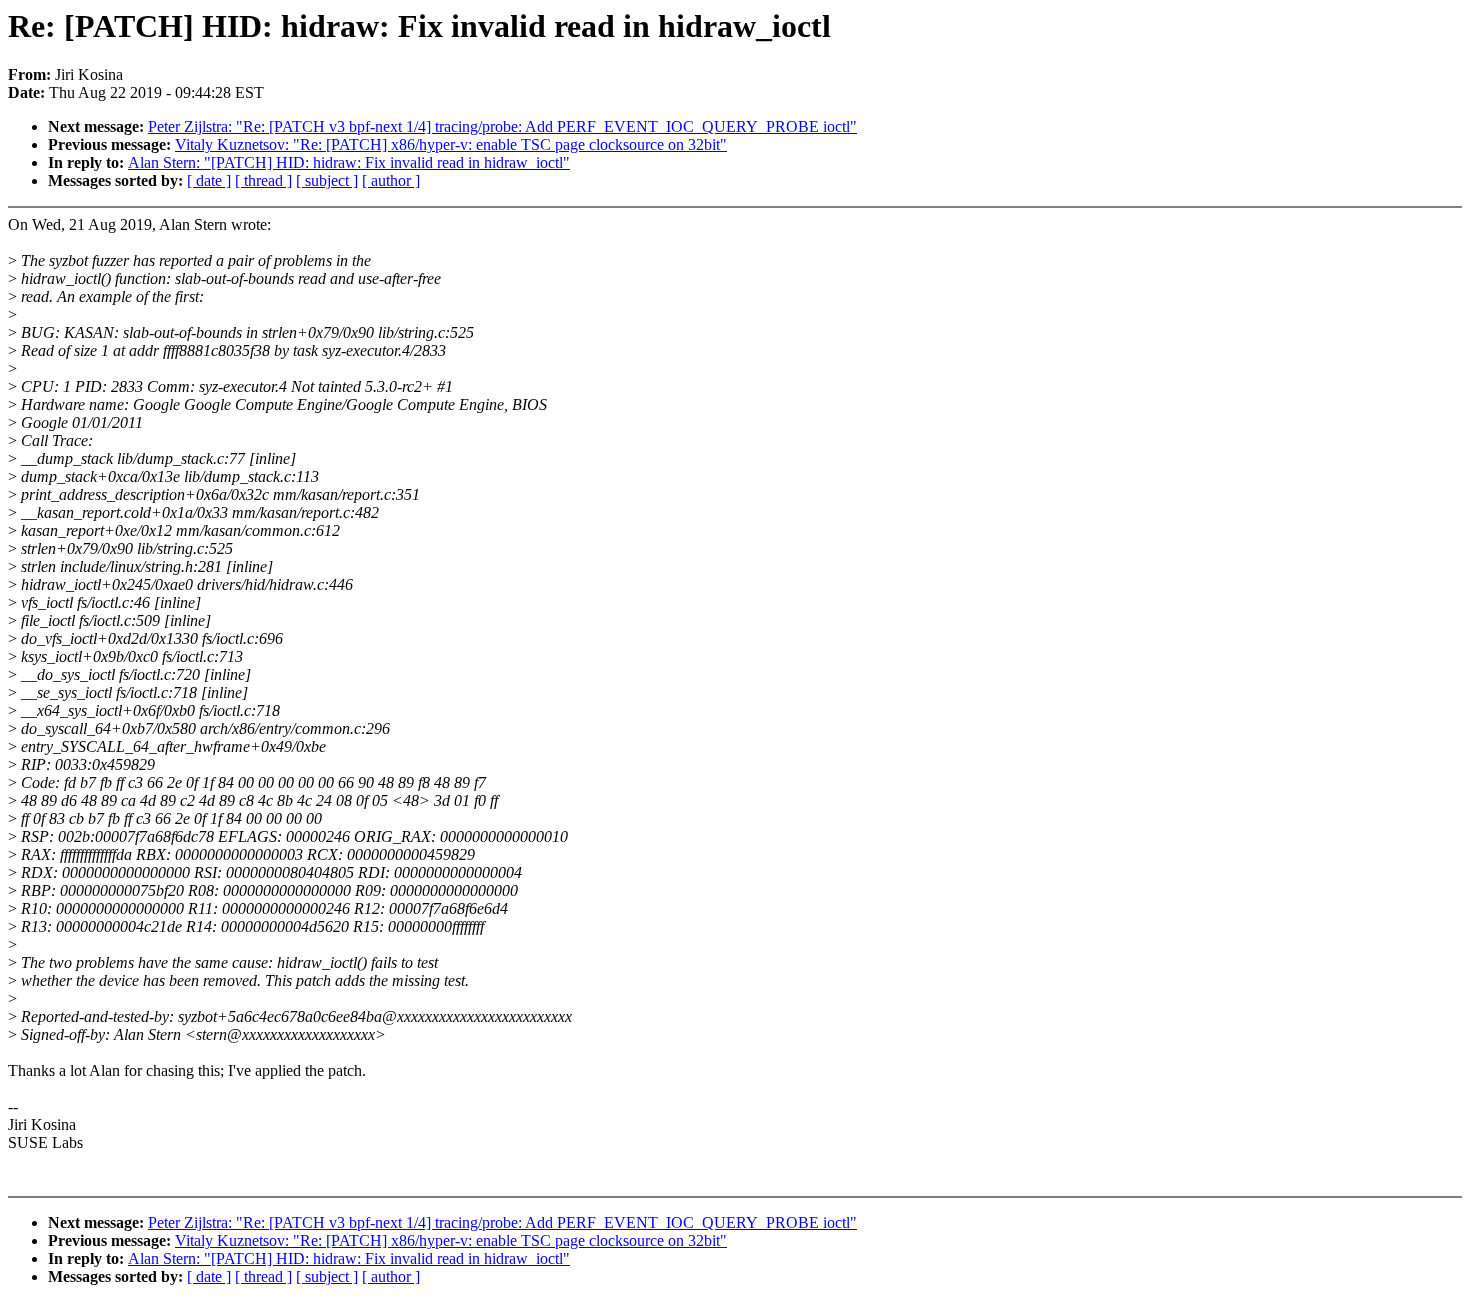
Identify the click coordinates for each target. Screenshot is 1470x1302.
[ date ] (209, 180)
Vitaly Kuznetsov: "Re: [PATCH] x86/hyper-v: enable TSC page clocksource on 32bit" (451, 144)
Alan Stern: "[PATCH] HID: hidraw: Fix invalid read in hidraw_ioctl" (349, 162)
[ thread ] (263, 180)
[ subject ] (327, 180)
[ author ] (391, 180)
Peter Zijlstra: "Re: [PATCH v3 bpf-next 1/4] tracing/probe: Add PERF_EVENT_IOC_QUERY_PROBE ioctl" (502, 126)
